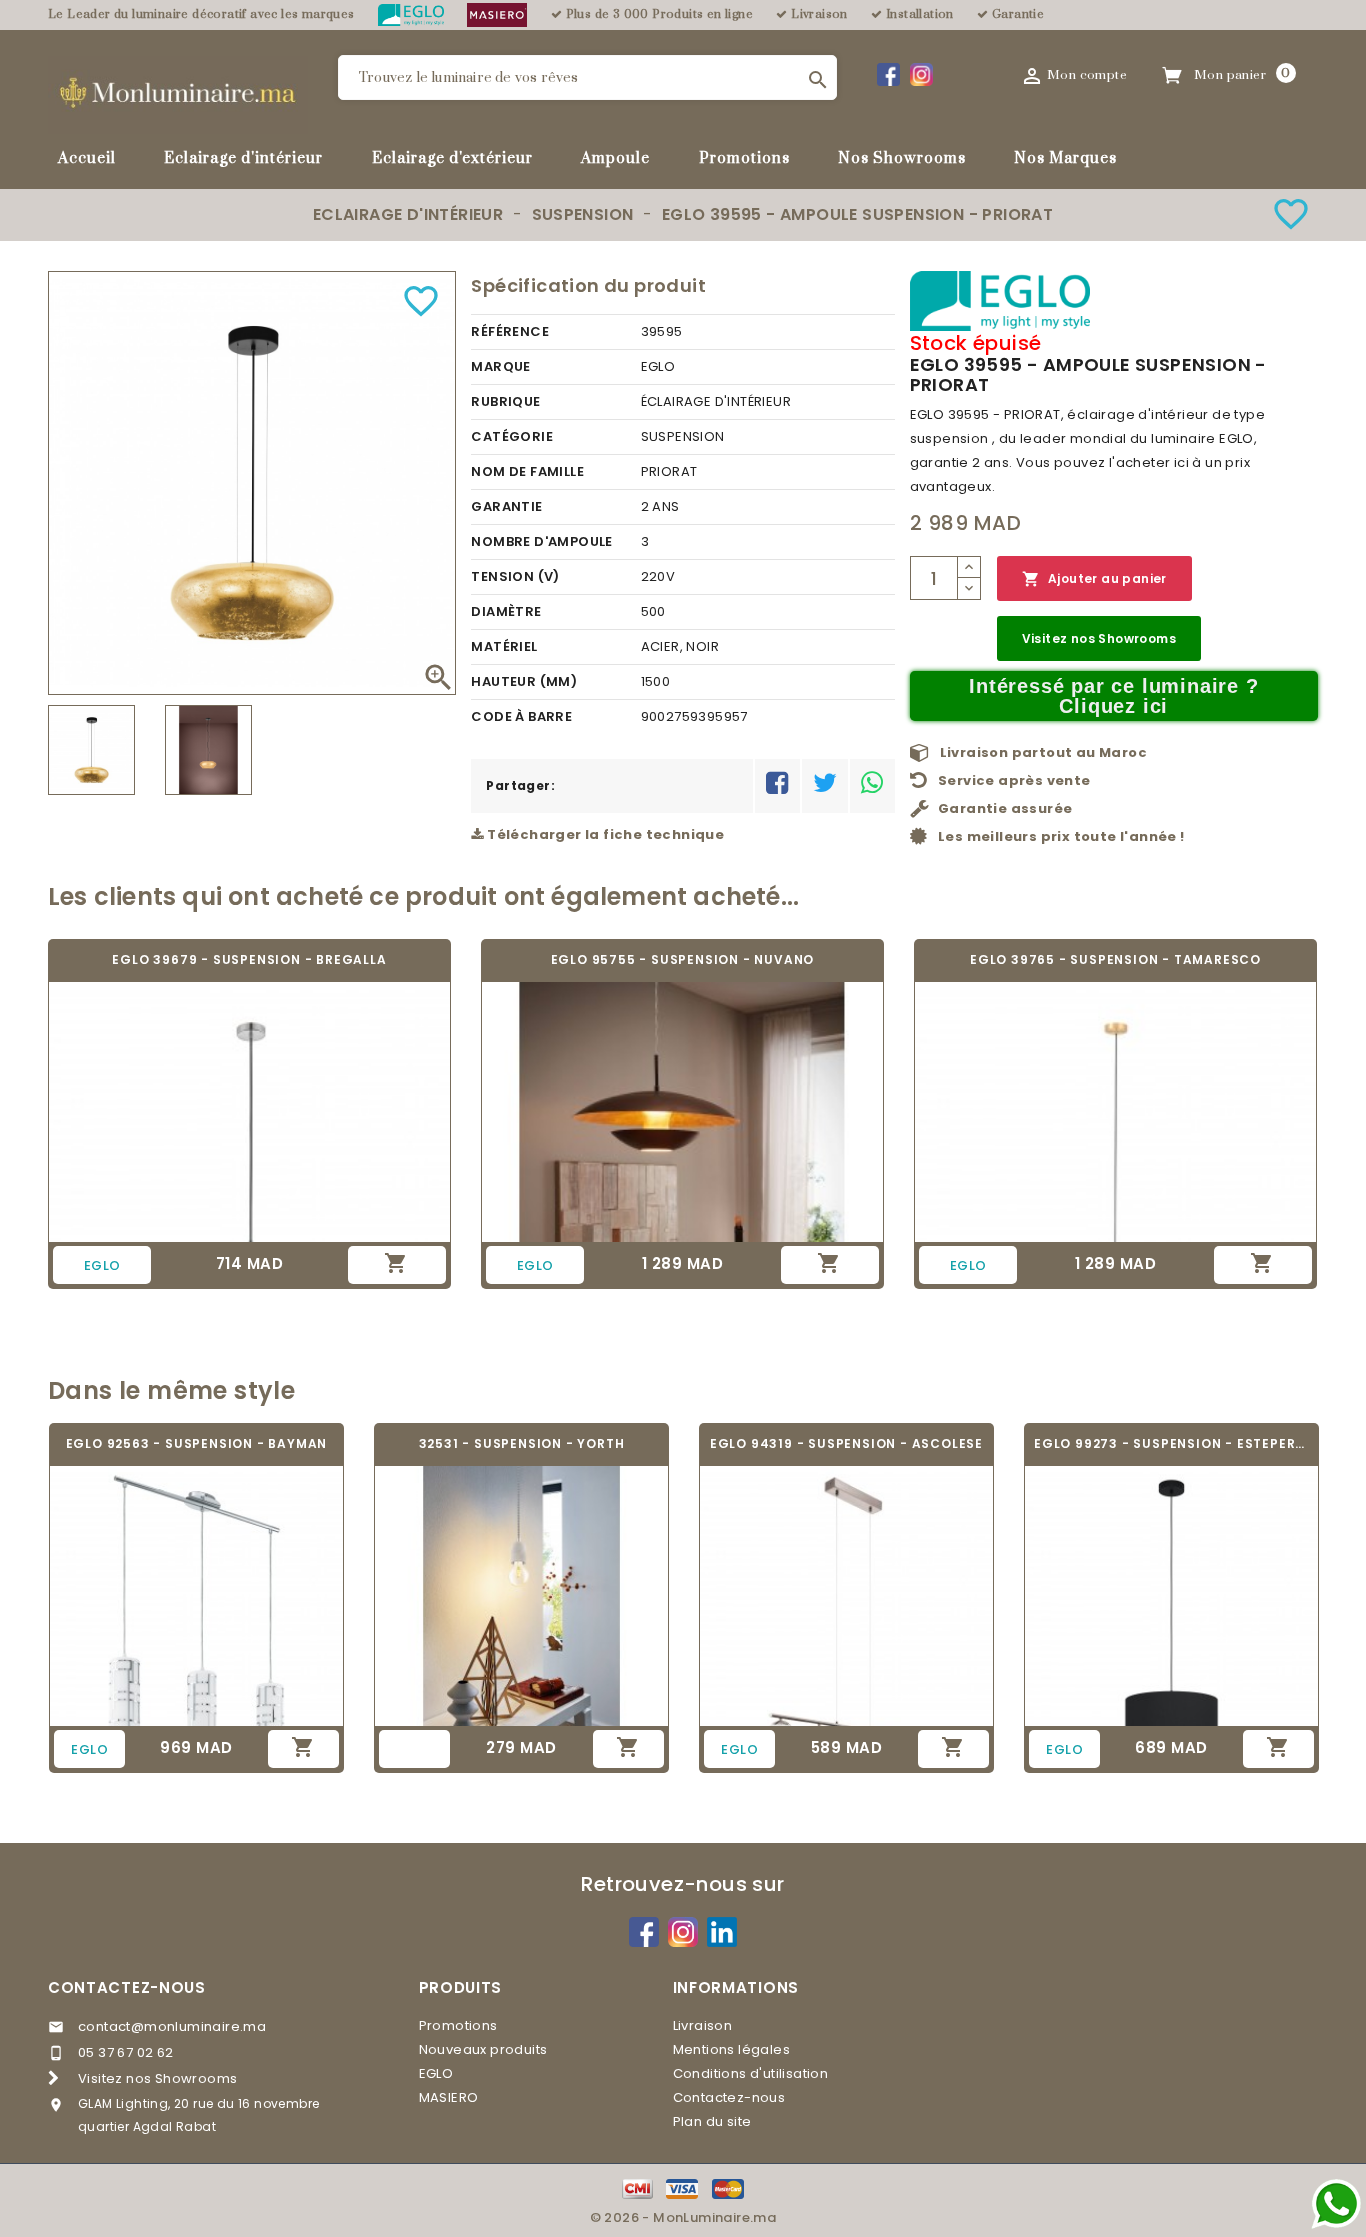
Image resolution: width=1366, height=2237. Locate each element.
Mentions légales (731, 2049)
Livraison (703, 2025)
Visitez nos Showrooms (1099, 638)
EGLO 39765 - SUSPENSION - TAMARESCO (1115, 959)
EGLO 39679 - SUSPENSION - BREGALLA (249, 959)
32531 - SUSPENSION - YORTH (522, 1443)
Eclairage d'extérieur (452, 158)
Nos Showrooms (902, 158)
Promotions (744, 158)
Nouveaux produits (483, 2049)
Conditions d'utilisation (751, 2073)
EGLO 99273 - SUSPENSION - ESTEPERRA (1171, 1443)
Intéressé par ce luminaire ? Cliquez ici (1113, 696)
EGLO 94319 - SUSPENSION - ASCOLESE (846, 1443)
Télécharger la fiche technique (604, 834)
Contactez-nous (127, 1987)
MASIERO (449, 2097)
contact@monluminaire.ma (172, 2026)
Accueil (87, 158)
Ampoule (615, 158)
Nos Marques (1065, 158)
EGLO (436, 2073)
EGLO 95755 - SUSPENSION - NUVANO (683, 959)
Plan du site (712, 2121)
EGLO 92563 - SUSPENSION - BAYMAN (197, 1443)
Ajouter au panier (1094, 579)
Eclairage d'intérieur (243, 158)
